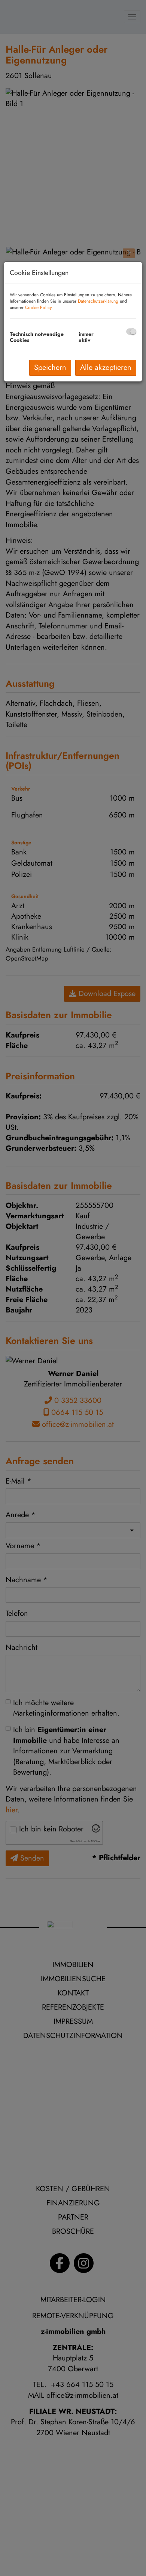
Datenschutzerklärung (98, 301)
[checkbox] (131, 332)
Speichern (50, 367)
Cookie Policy (38, 307)
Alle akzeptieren (106, 367)
